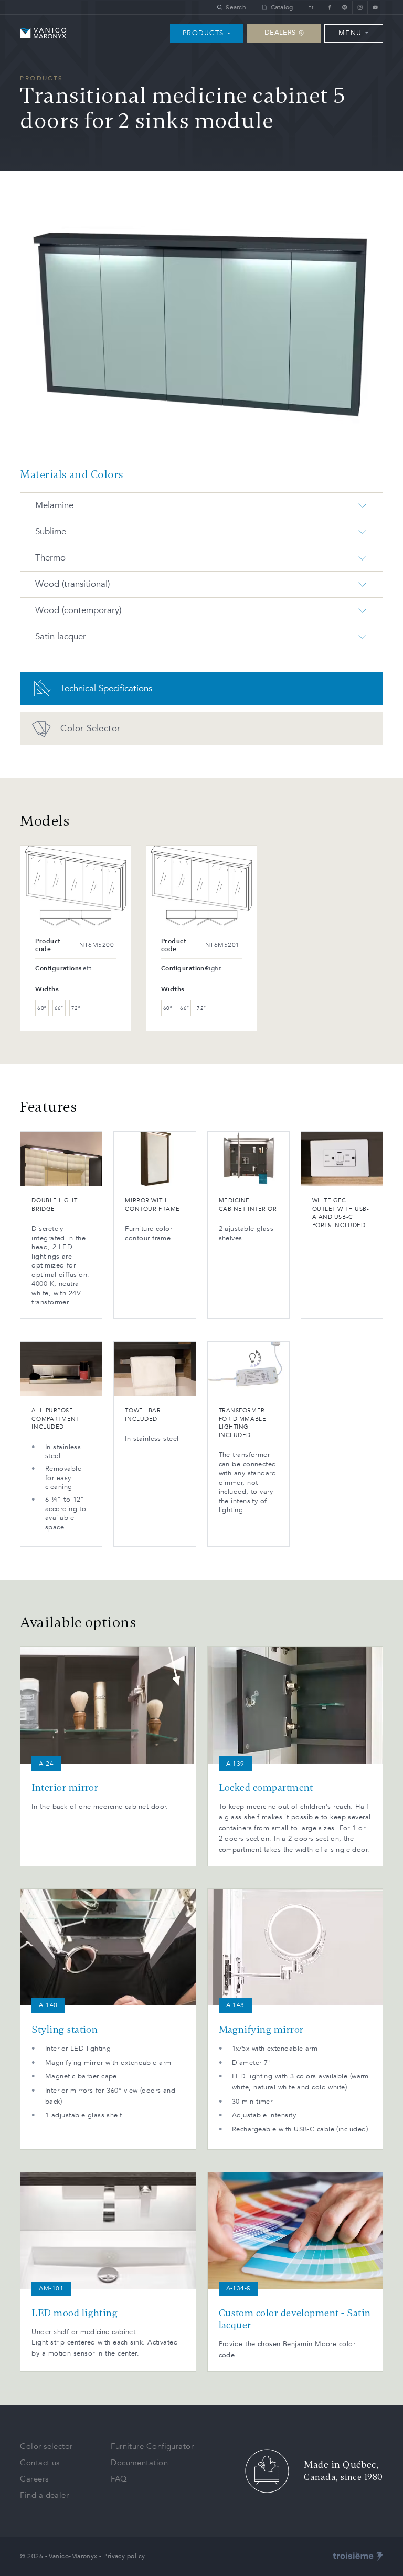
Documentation (139, 2463)
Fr (311, 7)
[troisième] (358, 2557)
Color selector (46, 2446)
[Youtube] (375, 7)
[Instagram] (360, 7)
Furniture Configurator (152, 2446)
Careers (34, 2479)
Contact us (40, 2463)
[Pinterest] (344, 7)
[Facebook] (329, 7)
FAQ (119, 2479)
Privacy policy (124, 2556)
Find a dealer (44, 2495)
